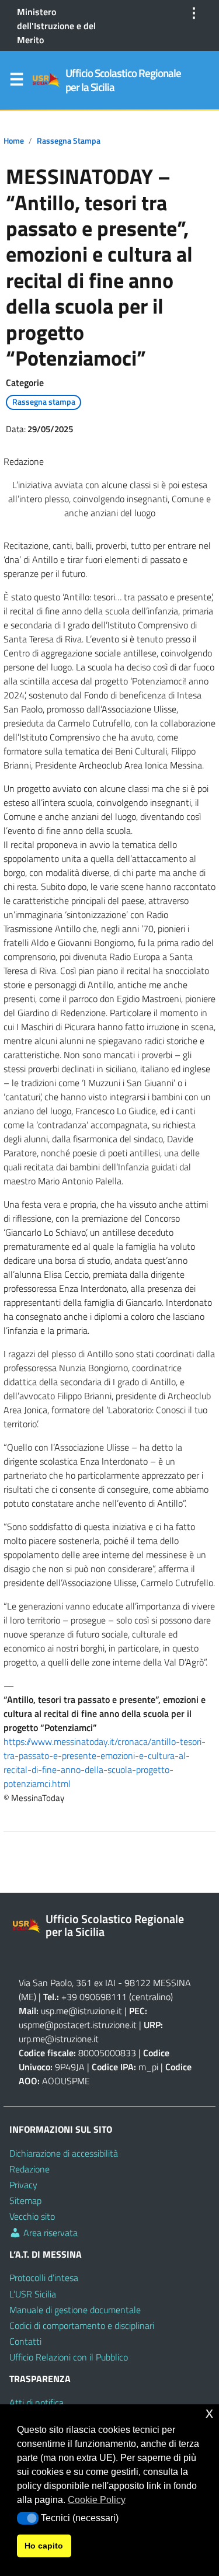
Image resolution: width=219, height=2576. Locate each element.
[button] (28, 2518)
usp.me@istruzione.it (81, 2011)
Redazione (29, 2169)
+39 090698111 (94, 1997)
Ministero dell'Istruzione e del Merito (56, 26)
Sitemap (25, 2200)
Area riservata (49, 2233)
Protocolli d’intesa (44, 2278)
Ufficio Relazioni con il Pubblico (69, 2357)
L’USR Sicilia (33, 2294)
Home (14, 141)
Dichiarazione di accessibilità (64, 2153)
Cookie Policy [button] (97, 2500)
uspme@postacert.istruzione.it (78, 2025)
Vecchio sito (32, 2216)
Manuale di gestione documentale (75, 2310)
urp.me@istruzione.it (59, 2039)
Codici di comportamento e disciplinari (82, 2325)
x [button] (209, 2413)
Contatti (25, 2341)
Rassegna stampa (69, 141)
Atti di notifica (36, 2403)
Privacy (23, 2185)
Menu (16, 82)
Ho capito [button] (44, 2546)
